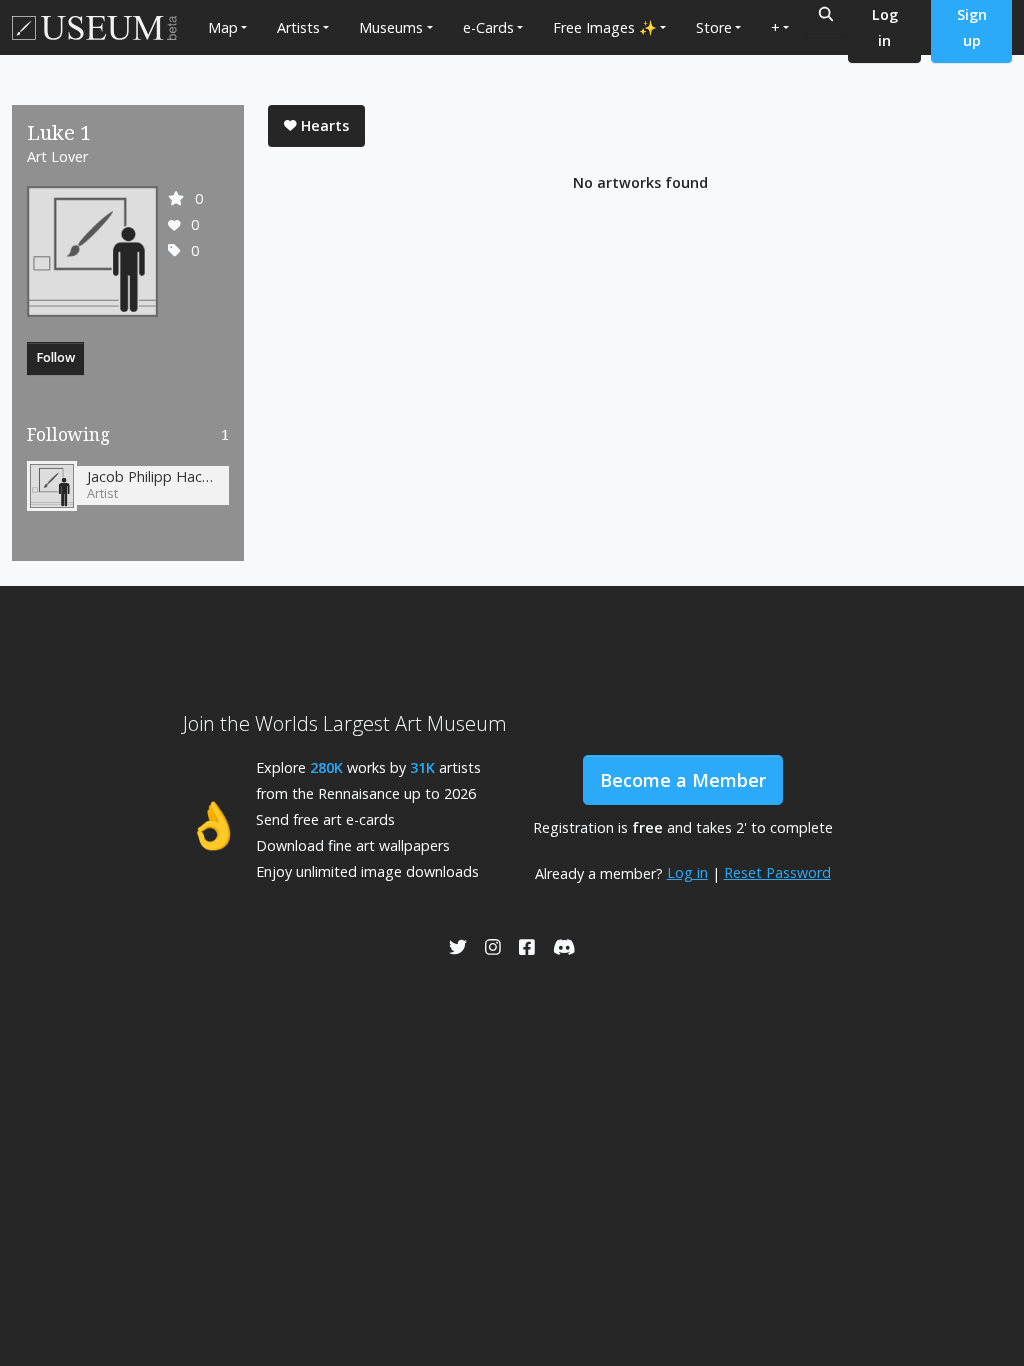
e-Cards (488, 27)
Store (714, 27)
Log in (687, 872)
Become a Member (683, 780)
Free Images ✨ (605, 27)
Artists (298, 27)
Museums (391, 27)
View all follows (128, 438)
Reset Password (777, 872)
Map (223, 27)
